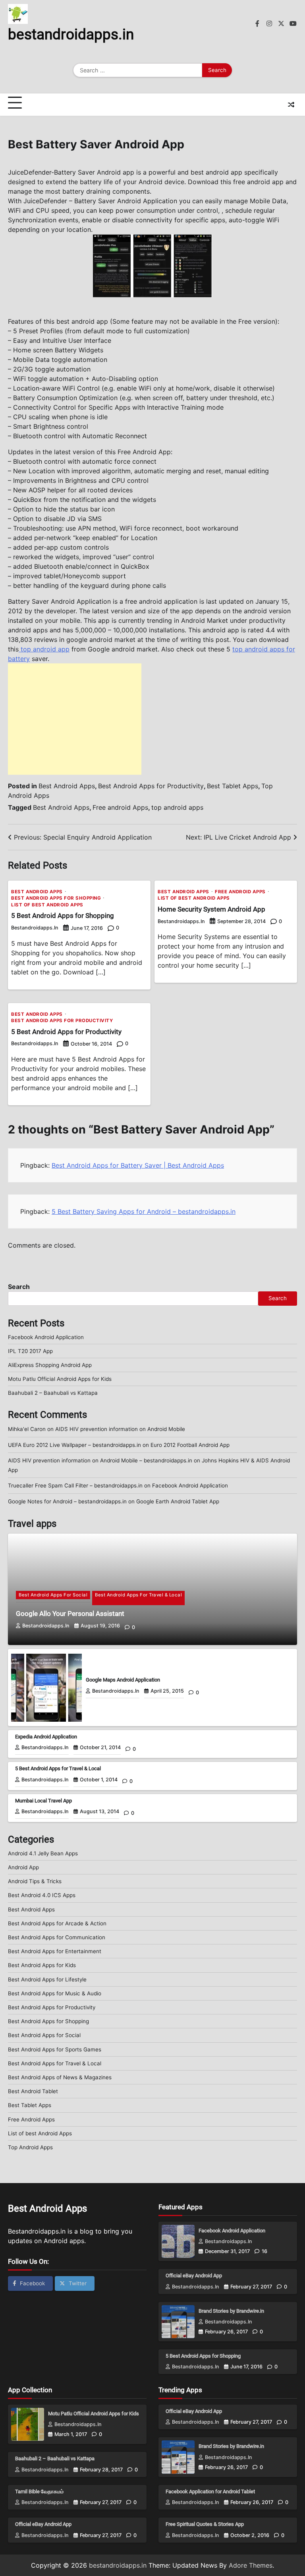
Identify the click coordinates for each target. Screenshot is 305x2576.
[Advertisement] (75, 719)
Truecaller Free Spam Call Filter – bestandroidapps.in (75, 1485)
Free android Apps (120, 807)
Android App (23, 1867)
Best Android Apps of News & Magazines (60, 2077)
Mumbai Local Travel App (43, 1801)
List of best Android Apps (47, 905)
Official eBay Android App (194, 2276)
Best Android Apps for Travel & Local (138, 1595)
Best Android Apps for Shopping (56, 898)
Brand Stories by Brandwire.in (231, 2311)
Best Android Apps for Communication (57, 1937)
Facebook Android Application (46, 1337)
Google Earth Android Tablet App (178, 1501)
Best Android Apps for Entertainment (55, 1951)
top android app (44, 649)
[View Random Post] (291, 105)
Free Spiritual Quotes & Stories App (205, 2524)
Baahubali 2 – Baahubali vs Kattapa (53, 1393)
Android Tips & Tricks (35, 1881)
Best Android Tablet (33, 2091)
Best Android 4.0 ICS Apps (42, 1895)
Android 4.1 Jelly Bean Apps (43, 1853)
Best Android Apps (67, 786)
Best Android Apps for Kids (42, 1965)
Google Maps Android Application (123, 1680)
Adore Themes (251, 2565)
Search (19, 1287)
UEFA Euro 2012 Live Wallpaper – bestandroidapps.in (74, 1445)
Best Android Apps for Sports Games (55, 2049)
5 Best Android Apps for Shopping (63, 916)
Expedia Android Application (46, 1737)
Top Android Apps (30, 2147)
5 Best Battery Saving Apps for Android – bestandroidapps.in (144, 1211)
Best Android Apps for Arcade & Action (57, 1923)
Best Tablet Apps (233, 786)
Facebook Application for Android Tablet (210, 2491)
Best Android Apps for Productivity (151, 786)
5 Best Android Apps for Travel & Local (58, 1768)
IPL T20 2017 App (30, 1351)
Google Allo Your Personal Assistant (70, 1614)
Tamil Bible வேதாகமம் (39, 2491)
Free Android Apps (240, 892)
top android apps (177, 807)
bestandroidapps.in (71, 34)
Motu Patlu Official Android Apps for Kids (60, 1379)
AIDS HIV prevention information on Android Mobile (120, 1429)
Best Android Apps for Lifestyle (47, 1979)
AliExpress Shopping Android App (50, 1365)
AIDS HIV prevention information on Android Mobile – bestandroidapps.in (100, 1460)
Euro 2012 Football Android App (190, 1445)
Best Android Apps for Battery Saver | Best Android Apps (138, 1165)
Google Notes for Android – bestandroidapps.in (67, 1501)
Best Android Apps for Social (53, 1595)
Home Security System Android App (211, 909)
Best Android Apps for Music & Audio (55, 1993)
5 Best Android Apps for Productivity (66, 1032)
